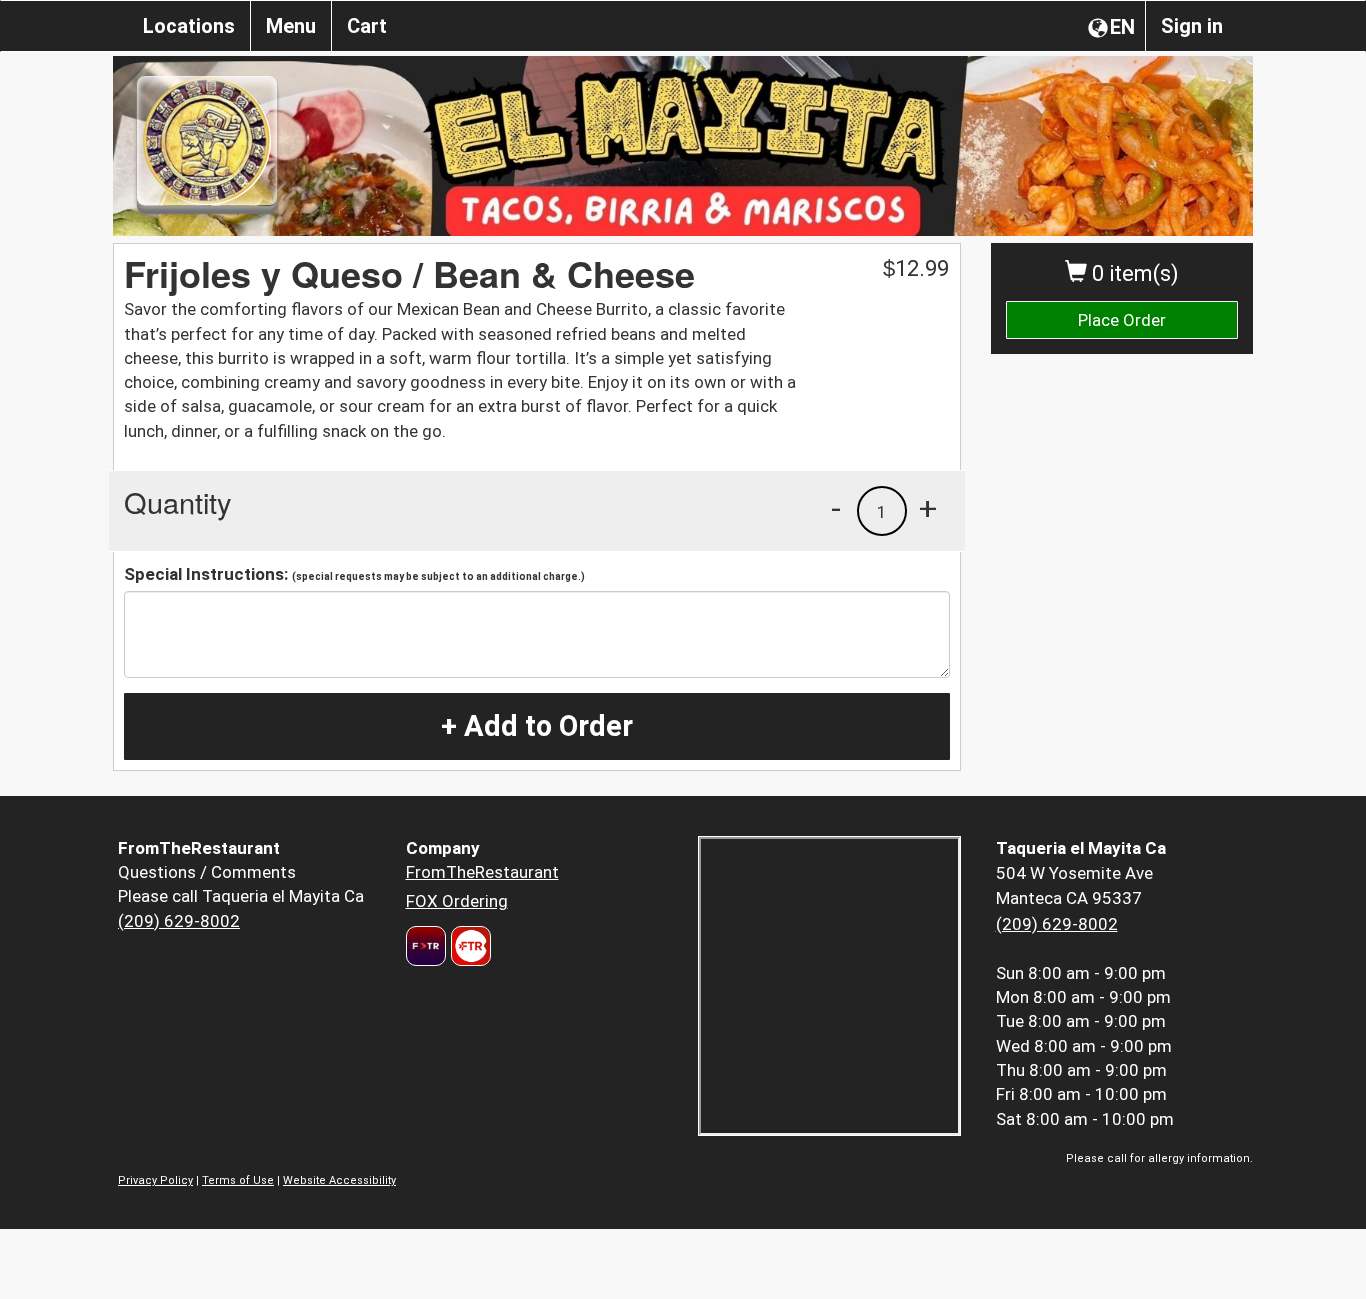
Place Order (1122, 320)
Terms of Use (238, 1180)
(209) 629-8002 (179, 921)
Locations (189, 26)
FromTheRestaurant (482, 872)
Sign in (1192, 26)
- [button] (836, 508)
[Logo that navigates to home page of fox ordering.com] (468, 946)
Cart (367, 26)
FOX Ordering (457, 901)
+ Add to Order (537, 726)
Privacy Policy (155, 1180)
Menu (291, 26)
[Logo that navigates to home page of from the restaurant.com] (426, 946)
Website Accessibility (339, 1180)
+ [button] (928, 508)
